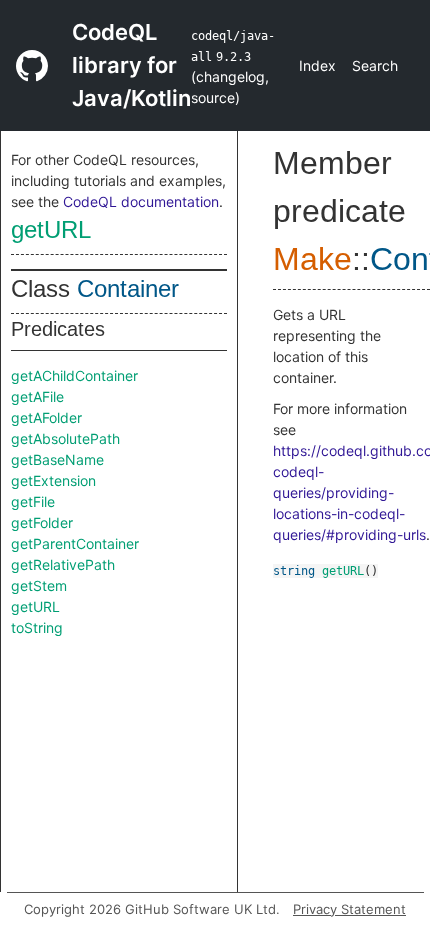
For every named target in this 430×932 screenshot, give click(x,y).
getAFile (37, 396)
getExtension (53, 480)
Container (128, 288)
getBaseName (57, 459)
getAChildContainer (74, 375)
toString (37, 627)
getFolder (42, 522)
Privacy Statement (349, 909)
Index (317, 65)
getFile (33, 501)
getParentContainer (75, 543)
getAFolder (46, 417)
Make (312, 259)
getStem (39, 585)
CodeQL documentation (141, 201)
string (294, 571)
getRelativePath (63, 564)
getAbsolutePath (65, 438)
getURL (51, 229)
